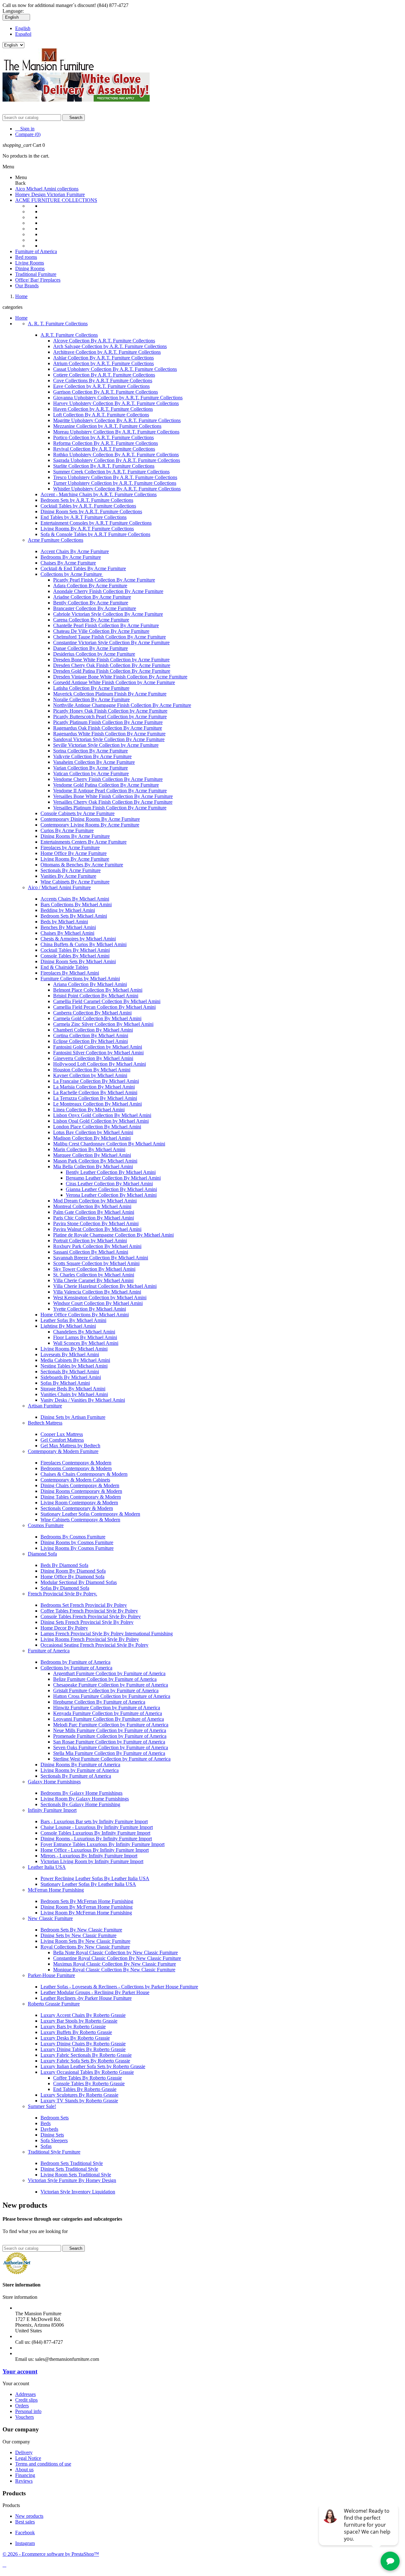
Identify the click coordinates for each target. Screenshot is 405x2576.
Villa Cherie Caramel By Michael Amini (93, 1280)
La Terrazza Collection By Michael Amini (95, 1098)
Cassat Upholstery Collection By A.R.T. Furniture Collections (115, 369)
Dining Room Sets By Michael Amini (78, 961)
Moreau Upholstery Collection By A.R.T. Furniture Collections (116, 432)
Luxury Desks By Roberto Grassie (75, 2038)
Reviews (24, 2481)
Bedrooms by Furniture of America (75, 1662)
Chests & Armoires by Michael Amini (78, 939)
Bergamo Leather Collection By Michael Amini (113, 1178)
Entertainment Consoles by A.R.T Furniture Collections (96, 523)
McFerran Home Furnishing (56, 1890)
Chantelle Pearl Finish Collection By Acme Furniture (106, 625)
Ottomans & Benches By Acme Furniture (82, 865)
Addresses (25, 2394)
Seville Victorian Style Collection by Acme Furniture (106, 745)
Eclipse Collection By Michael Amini (90, 1041)
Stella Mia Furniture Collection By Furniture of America (109, 1753)
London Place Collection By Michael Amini (97, 1127)
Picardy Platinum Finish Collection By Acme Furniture (108, 722)
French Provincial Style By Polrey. (62, 1594)
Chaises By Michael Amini (67, 933)
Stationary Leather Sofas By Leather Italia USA (88, 1884)
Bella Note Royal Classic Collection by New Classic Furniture (115, 1952)
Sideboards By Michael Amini (71, 1377)
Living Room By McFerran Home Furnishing (86, 1913)
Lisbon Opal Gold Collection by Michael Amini (101, 1121)
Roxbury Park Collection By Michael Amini (97, 1246)
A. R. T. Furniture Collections (58, 324)
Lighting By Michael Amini (68, 1326)
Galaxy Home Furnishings (54, 1782)
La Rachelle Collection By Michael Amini (95, 1092)
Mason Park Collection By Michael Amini (95, 1161)
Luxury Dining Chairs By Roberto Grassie (83, 2044)
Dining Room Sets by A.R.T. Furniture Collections (91, 511)
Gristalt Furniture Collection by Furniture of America (106, 1690)
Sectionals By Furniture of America (76, 1776)
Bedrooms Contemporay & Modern (76, 1468)
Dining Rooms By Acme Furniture (75, 836)
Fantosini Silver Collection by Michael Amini (98, 1053)
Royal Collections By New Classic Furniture (85, 1947)
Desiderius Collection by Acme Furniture (94, 654)
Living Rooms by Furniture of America (80, 1770)
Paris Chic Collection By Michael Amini (93, 1218)
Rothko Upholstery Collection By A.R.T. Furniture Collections (116, 455)
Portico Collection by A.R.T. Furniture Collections (103, 437)
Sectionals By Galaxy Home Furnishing (80, 1804)
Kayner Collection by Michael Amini (90, 1075)
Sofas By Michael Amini (65, 1383)
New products (29, 2516)
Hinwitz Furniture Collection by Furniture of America (107, 1708)
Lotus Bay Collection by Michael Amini (93, 1132)
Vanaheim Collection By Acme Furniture (94, 762)
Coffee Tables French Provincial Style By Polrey (89, 1611)
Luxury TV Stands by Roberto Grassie (79, 2101)
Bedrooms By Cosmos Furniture (73, 1537)
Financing (25, 2475)
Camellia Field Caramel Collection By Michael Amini (107, 1001)
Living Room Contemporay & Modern (79, 1503)
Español (23, 34)
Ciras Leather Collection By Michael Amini (109, 1184)
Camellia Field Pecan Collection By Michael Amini (104, 1007)
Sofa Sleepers (54, 2140)
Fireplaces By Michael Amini (70, 973)
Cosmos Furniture (46, 1525)
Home (21, 318)
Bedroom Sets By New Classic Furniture (81, 1930)
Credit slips (26, 2400)
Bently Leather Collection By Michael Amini (111, 1172)
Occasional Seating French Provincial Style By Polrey (94, 1645)
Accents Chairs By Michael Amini (75, 899)
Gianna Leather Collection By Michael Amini (111, 1189)
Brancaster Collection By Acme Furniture (95, 608)
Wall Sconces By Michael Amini (86, 1343)
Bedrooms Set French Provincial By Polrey (84, 1605)
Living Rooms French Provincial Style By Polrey (90, 1639)
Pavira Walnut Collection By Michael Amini (97, 1229)
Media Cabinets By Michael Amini (75, 1360)
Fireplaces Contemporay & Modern (76, 1463)
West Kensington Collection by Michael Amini (100, 1297)
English (23, 28)
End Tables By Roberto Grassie (85, 2089)
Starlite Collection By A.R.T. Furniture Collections (104, 466)
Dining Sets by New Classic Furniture (78, 1935)
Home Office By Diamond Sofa (72, 1577)
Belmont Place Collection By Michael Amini (98, 990)
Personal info (28, 2411)
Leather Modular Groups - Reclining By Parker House (95, 1992)
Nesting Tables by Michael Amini (74, 1366)
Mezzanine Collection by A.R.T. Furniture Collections (107, 426)
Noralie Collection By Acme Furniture (91, 699)
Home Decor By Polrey (64, 1628)
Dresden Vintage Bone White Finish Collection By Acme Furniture (120, 677)
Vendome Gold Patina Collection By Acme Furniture (106, 785)
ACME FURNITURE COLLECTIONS (56, 200)
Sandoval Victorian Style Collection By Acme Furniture (109, 739)
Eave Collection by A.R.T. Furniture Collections (101, 386)
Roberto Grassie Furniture (54, 2004)
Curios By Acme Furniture (67, 830)
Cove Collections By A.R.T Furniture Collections (103, 380)
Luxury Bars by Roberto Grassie (73, 2027)
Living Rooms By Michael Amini (74, 1349)
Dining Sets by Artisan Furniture (73, 1417)
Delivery (24, 2452)
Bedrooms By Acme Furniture (71, 557)
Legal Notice (28, 2458)
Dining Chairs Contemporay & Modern (80, 1485)
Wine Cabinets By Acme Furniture (75, 882)
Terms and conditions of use (43, 2464)
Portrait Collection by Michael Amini (90, 1241)
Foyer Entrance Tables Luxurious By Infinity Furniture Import (103, 1844)
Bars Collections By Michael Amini (76, 904)
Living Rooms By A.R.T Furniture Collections (87, 529)
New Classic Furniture (50, 1918)
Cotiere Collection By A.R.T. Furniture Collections (104, 375)
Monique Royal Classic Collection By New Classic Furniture (114, 1970)
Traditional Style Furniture (54, 2152)
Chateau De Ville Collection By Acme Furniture (101, 631)
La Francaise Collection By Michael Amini (96, 1081)
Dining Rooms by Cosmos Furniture (77, 1542)
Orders (22, 2406)
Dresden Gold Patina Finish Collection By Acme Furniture (112, 671)
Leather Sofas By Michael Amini (73, 1320)
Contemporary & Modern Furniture (63, 1451)
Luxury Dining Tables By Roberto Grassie (83, 2049)
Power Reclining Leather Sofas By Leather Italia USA (95, 1878)
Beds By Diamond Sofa (64, 1565)
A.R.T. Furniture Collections (69, 335)
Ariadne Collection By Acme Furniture (92, 597)
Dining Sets (52, 2135)
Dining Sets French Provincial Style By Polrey (87, 1622)
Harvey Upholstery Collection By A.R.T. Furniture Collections (116, 403)
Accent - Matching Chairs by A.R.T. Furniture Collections (99, 494)
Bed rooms (26, 257)
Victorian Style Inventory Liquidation (78, 2192)
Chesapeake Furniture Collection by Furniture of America (111, 1685)
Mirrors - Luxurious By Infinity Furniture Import (89, 1856)
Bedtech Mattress (45, 1423)
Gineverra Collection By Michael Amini (93, 1058)
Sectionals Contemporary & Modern (77, 1508)
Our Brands (27, 286)
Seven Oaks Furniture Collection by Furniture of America (111, 1747)
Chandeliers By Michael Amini (84, 1332)
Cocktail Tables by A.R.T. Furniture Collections (88, 506)
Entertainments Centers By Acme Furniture (84, 842)
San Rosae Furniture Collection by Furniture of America (109, 1742)
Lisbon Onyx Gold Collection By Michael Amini (102, 1115)
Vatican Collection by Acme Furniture (91, 773)
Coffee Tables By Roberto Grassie (87, 2078)
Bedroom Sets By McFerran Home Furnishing (87, 1901)
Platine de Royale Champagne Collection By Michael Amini (113, 1235)
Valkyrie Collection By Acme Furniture (92, 756)
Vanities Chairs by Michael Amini (74, 1394)
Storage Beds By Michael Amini (73, 1389)
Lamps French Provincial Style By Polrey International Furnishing (107, 1634)
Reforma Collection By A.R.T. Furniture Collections (106, 443)
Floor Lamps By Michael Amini (85, 1337)
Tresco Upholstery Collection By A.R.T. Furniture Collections (115, 477)
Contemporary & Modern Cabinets (75, 1480)
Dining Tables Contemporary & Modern (81, 1497)
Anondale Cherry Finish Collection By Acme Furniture (108, 591)
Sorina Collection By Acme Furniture (90, 751)
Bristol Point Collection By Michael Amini (96, 996)
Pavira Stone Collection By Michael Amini (96, 1223)
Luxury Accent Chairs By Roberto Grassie (83, 2015)
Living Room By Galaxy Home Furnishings (85, 1799)
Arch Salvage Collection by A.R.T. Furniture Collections (110, 346)
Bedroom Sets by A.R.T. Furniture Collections (87, 500)
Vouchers (25, 2417)
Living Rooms (30, 263)
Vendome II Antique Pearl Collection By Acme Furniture (110, 791)
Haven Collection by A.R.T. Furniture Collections (103, 409)
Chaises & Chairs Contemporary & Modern (84, 1474)
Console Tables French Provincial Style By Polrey (91, 1616)
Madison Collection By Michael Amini (92, 1138)
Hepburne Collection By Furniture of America (99, 1702)
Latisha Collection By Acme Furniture (91, 688)
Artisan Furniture (45, 1406)
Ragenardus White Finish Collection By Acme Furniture (109, 734)
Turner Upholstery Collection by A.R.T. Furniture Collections (115, 483)
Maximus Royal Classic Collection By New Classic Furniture (115, 1964)
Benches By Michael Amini (68, 927)
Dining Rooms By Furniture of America (80, 1765)
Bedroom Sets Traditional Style (72, 2163)
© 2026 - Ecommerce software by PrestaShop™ (51, 2554)
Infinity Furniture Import (52, 1810)
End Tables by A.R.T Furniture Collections (84, 517)
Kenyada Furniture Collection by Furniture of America (108, 1713)
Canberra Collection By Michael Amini (92, 1013)
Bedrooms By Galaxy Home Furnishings (81, 1793)
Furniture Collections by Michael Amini (80, 979)
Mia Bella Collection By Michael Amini (93, 1166)
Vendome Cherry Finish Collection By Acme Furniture (108, 779)
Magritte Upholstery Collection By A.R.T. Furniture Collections (117, 420)
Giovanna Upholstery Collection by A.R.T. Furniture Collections (118, 398)
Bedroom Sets (55, 2118)
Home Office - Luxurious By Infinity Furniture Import (95, 1850)
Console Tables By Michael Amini (75, 956)
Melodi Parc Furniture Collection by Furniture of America (111, 1725)
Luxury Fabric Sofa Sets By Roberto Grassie (85, 2061)
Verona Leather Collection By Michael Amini (111, 1195)
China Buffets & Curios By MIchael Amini (84, 944)
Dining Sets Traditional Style (69, 2169)
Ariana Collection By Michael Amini (90, 984)
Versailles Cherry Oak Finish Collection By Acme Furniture (113, 802)
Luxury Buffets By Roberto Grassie (76, 2032)
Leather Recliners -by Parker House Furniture (86, 1998)
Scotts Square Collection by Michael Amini (96, 1263)
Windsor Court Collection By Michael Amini (98, 1303)
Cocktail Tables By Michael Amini (75, 950)
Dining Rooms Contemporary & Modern (81, 1491)
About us (24, 2470)
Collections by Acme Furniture (72, 574)
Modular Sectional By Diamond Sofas (79, 1582)
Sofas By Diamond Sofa (65, 1588)
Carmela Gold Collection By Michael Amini (97, 1018)
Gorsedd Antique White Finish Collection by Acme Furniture (114, 682)
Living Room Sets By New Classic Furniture (85, 1941)
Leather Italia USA (47, 1867)
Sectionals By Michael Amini (70, 1372)
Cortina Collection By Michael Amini (91, 1035)
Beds (46, 2123)
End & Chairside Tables (64, 967)
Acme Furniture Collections (56, 540)
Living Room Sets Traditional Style (76, 2175)
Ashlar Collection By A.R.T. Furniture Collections (103, 358)
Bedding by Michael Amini (68, 910)
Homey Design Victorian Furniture (50, 194)
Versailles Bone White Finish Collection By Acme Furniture (113, 796)
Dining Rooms (30, 268)
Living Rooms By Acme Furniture (75, 859)
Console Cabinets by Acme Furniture (78, 813)
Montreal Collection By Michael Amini (92, 1206)
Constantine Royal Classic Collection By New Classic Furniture (117, 1958)
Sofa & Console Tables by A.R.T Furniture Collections (95, 534)
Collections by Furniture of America (76, 1668)
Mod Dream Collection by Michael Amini (95, 1201)
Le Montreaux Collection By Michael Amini (97, 1104)
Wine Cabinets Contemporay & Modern (80, 1520)
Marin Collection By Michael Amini (89, 1149)
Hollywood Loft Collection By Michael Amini (100, 1064)
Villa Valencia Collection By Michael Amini (97, 1292)
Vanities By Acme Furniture (68, 876)
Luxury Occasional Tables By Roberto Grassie (87, 2072)
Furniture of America (36, 251)
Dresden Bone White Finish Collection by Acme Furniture (111, 660)
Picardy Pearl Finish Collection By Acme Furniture (104, 580)
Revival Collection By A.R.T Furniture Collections (104, 449)
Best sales (25, 2522)
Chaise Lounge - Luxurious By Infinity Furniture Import (97, 1827)
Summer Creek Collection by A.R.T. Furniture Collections (111, 472)
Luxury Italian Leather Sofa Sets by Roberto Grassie (93, 2066)
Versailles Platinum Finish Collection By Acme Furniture (110, 808)
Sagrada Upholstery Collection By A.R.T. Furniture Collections (117, 460)
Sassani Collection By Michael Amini (91, 1252)
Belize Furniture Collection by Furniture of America (105, 1679)
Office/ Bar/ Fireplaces (38, 280)
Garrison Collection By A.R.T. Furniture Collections (106, 392)
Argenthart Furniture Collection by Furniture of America (109, 1673)
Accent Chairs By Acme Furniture (75, 551)
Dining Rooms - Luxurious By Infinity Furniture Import (96, 1839)
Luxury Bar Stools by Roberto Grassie (79, 2021)
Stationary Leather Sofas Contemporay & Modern (90, 1514)
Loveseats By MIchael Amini (70, 1354)
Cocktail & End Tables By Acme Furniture (83, 568)
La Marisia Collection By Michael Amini (94, 1087)
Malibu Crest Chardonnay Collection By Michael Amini (109, 1144)
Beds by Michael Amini (64, 922)
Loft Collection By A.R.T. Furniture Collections (101, 415)
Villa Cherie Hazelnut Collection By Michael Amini (105, 1286)
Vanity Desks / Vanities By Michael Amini (83, 1400)
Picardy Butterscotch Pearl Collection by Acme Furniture (110, 717)
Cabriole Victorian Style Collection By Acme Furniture (108, 614)
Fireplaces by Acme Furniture (70, 848)
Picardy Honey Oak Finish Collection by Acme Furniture (110, 711)
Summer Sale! (42, 2106)
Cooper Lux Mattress (62, 1434)
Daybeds (49, 2129)
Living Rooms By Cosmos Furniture (77, 1548)
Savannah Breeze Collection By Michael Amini (101, 1258)
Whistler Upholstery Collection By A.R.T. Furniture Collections (117, 489)
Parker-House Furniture (51, 1975)
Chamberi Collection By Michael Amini (93, 1030)
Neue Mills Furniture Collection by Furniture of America (110, 1730)
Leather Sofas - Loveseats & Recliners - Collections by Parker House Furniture (119, 1987)
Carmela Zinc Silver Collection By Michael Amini (103, 1024)
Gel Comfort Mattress (62, 1440)
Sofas (46, 2146)
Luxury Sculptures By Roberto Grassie (79, 2095)
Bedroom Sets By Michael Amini (74, 916)
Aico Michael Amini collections (47, 189)
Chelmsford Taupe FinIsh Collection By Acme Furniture (109, 637)
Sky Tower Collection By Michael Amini (94, 1269)
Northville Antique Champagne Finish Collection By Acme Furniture (122, 705)
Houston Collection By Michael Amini (92, 1070)
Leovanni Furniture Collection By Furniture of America (109, 1719)
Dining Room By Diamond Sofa (73, 1571)
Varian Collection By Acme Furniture (90, 768)
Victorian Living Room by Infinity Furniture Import (92, 1861)
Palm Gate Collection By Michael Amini (94, 1212)
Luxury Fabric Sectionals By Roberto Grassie (86, 2055)
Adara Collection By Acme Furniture (90, 586)
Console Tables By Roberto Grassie (89, 2083)
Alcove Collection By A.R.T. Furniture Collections (104, 341)
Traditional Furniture (36, 274)
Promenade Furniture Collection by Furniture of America (110, 1736)
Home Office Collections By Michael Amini (85, 1315)
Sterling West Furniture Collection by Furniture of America (112, 1759)
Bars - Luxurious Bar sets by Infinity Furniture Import (94, 1821)
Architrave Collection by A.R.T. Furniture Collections (107, 352)
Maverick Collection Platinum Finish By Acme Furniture (110, 694)
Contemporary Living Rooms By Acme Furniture (90, 825)
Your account (20, 2371)
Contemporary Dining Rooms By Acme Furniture (90, 819)
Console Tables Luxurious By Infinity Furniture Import (95, 1833)
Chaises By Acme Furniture (68, 563)
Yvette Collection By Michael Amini (90, 1309)
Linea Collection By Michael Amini (89, 1110)
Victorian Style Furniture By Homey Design (72, 2180)
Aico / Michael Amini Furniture (59, 887)
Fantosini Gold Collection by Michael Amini (98, 1047)
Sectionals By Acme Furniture (71, 870)
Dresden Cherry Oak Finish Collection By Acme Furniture (112, 665)
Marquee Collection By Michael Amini (92, 1155)
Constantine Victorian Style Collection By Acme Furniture (111, 642)
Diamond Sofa (42, 1554)
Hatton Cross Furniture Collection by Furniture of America (112, 1696)
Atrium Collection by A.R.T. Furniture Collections (103, 363)
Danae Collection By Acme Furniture (90, 648)
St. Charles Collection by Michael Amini (94, 1275)
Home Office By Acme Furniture (74, 853)
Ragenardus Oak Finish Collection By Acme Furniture (108, 728)
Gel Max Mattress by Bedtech (70, 1446)
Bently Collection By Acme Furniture (91, 603)
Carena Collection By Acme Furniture (91, 620)
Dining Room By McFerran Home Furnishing (87, 1907)
